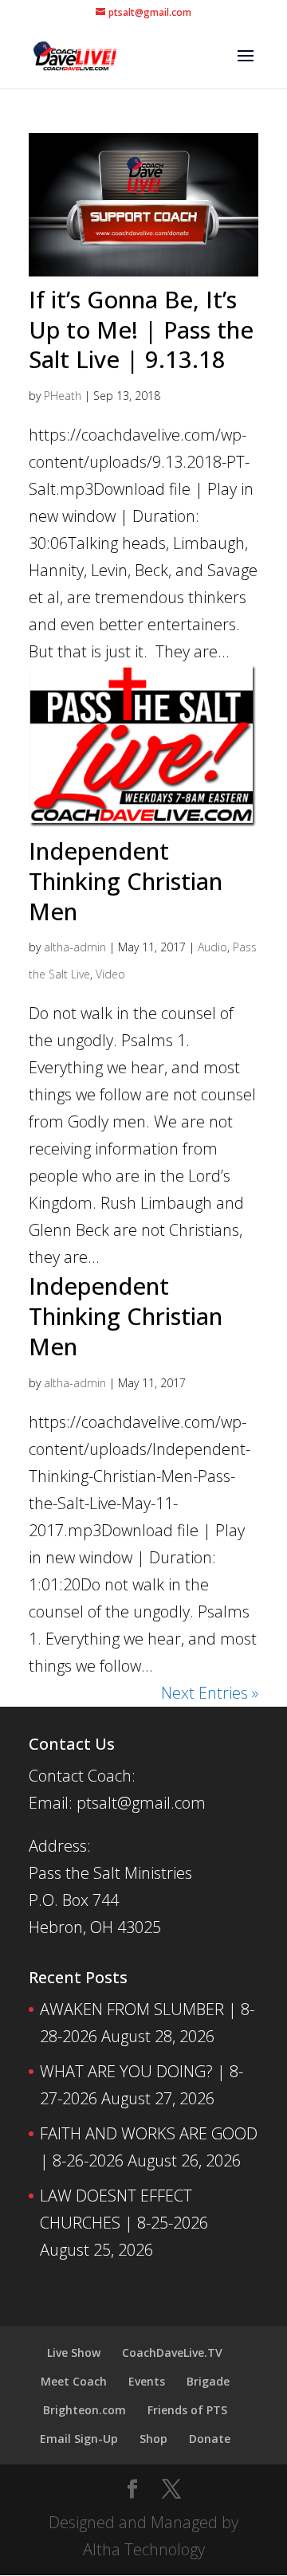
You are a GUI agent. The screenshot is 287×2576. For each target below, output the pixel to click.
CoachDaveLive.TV (172, 2353)
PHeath (63, 396)
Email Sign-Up (79, 2439)
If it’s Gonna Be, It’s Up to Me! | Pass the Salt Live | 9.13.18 (141, 329)
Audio (212, 947)
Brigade (208, 2381)
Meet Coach (74, 2381)
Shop (153, 2439)
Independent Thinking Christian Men (126, 880)
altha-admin (75, 947)
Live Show (74, 2353)
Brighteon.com (85, 2410)
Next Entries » (210, 1693)
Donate (210, 2439)
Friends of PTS (187, 2410)
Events (147, 2381)
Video (110, 974)
